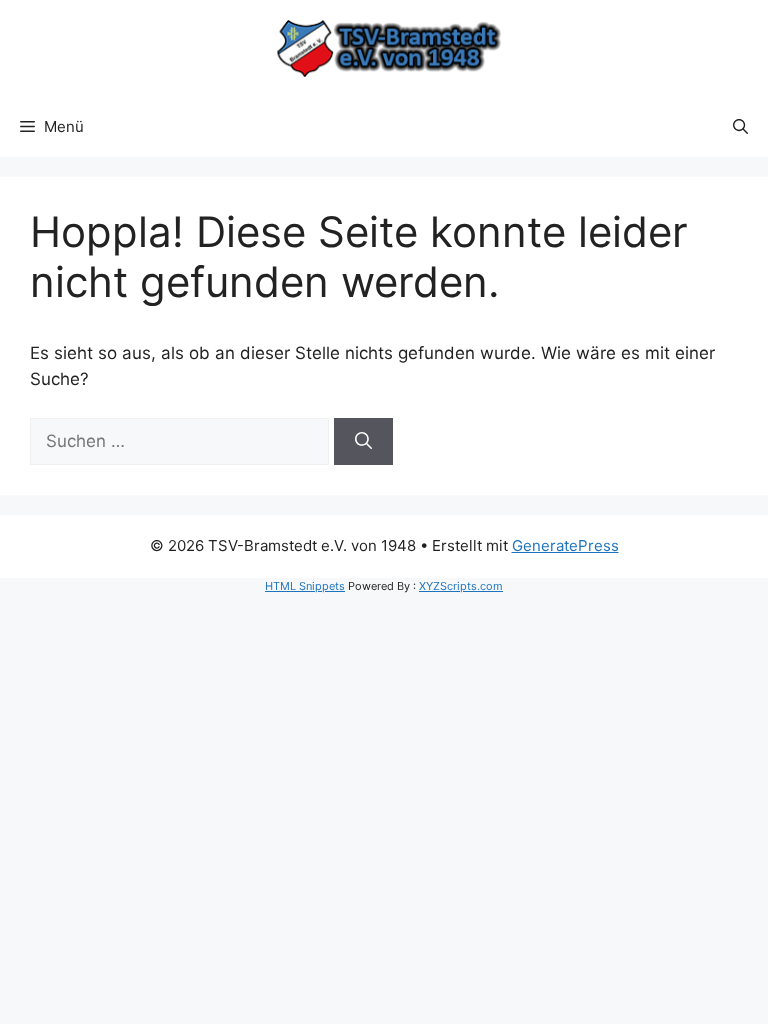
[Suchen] (363, 442)
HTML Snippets (305, 586)
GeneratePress (565, 545)
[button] (740, 127)
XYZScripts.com (461, 586)
